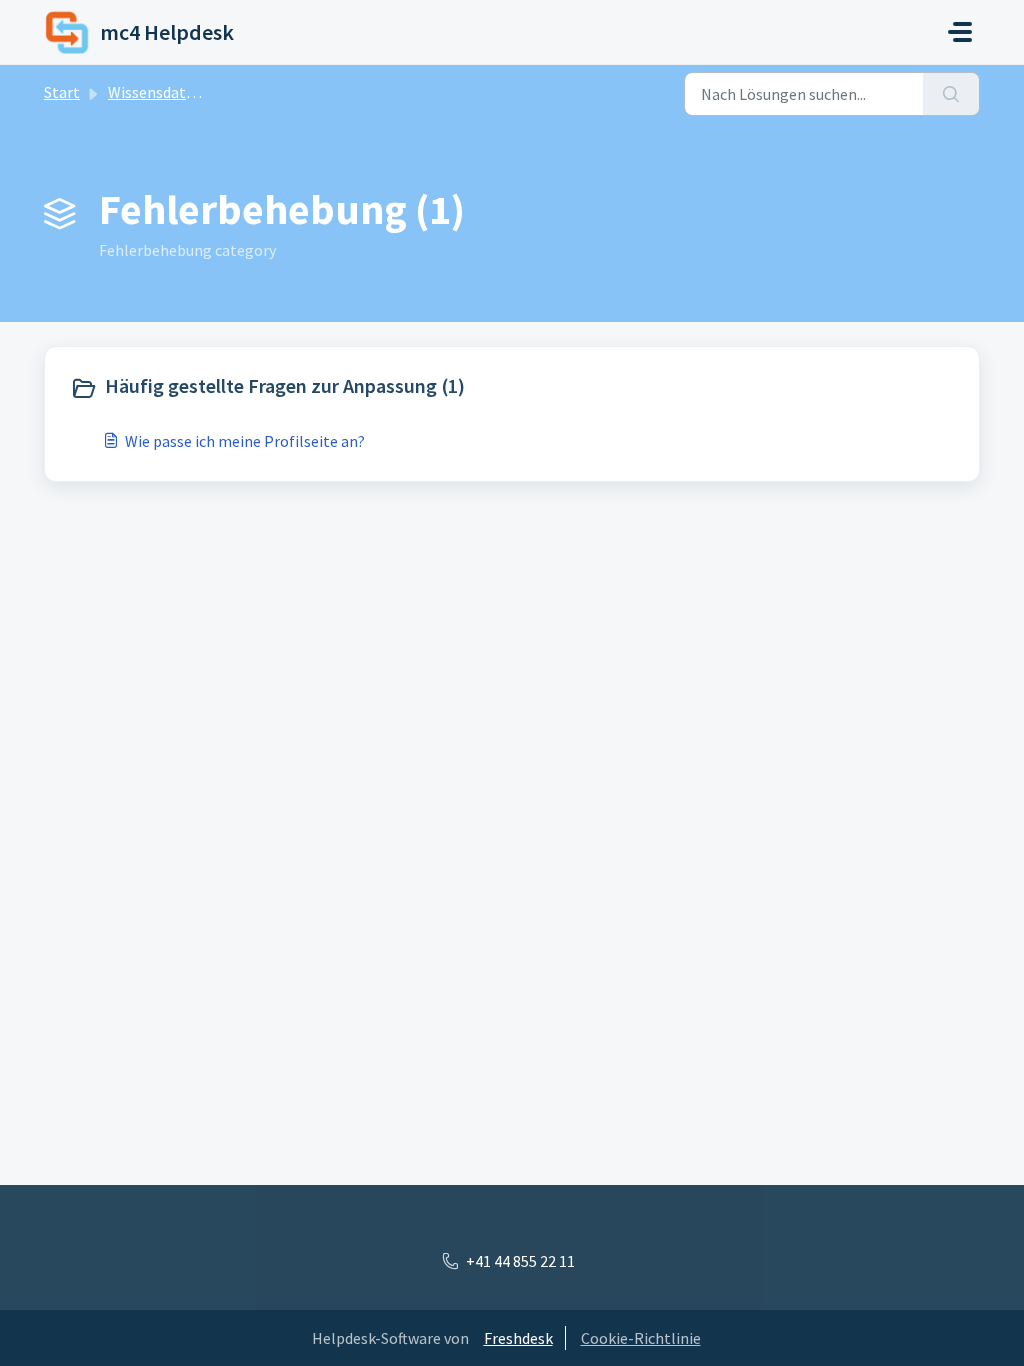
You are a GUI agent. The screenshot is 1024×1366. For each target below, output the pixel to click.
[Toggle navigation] (960, 32)
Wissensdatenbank (172, 92)
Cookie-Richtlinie (641, 1338)
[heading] (286, 388)
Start (62, 92)
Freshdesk (518, 1338)
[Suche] (951, 94)
